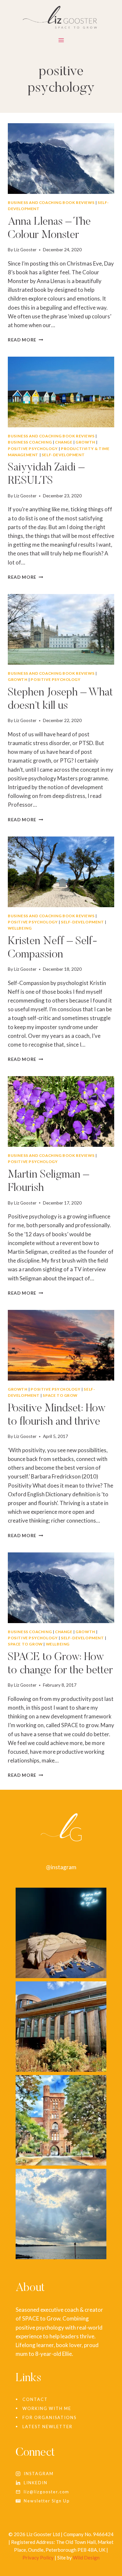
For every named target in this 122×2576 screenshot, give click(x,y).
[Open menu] (61, 42)
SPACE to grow (60, 1395)
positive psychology (33, 449)
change (64, 442)
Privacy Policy (38, 2558)
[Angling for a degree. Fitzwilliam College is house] (61, 2027)
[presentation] (61, 159)
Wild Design (86, 2558)
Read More (26, 340)
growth (85, 442)
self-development (63, 455)
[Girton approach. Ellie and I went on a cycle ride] (61, 2120)
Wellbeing (20, 928)
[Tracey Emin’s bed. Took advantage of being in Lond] (61, 1933)
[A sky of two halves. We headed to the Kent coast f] (61, 2214)
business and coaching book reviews (51, 202)
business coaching (30, 442)
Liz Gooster (25, 250)
